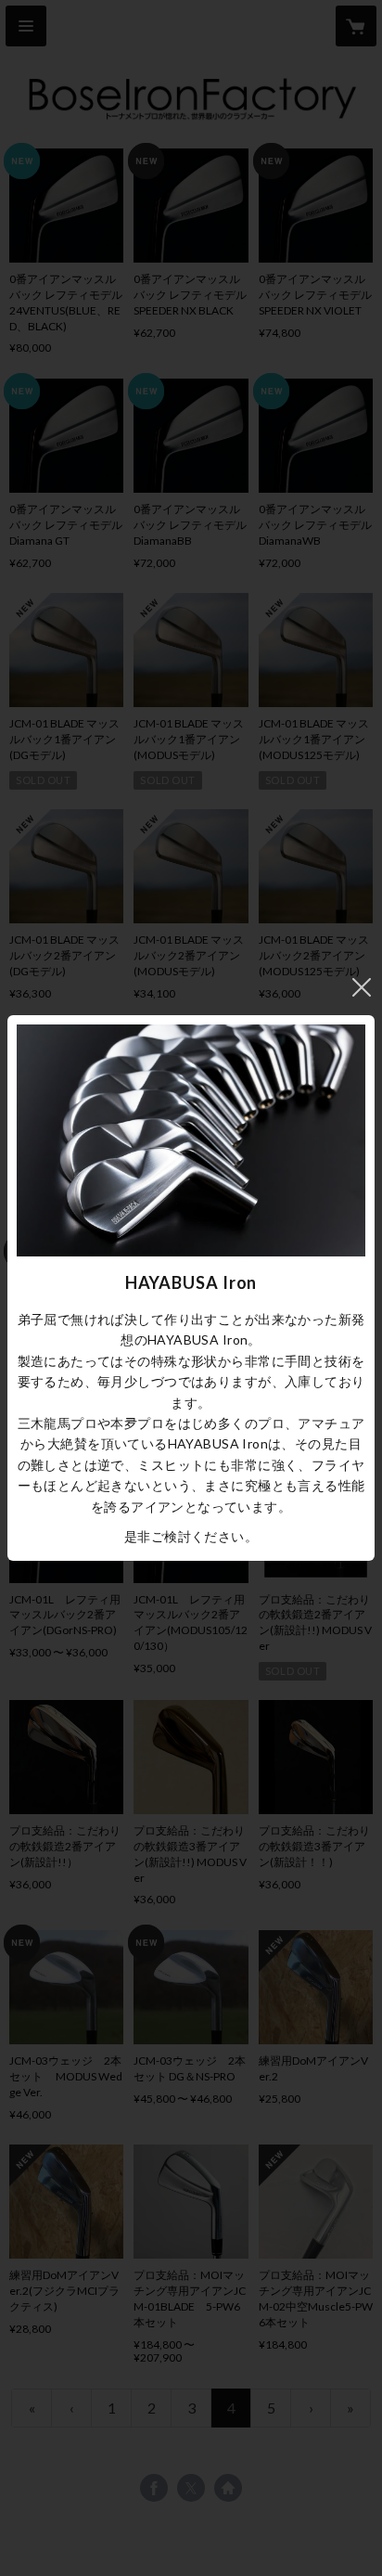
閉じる (362, 987)
